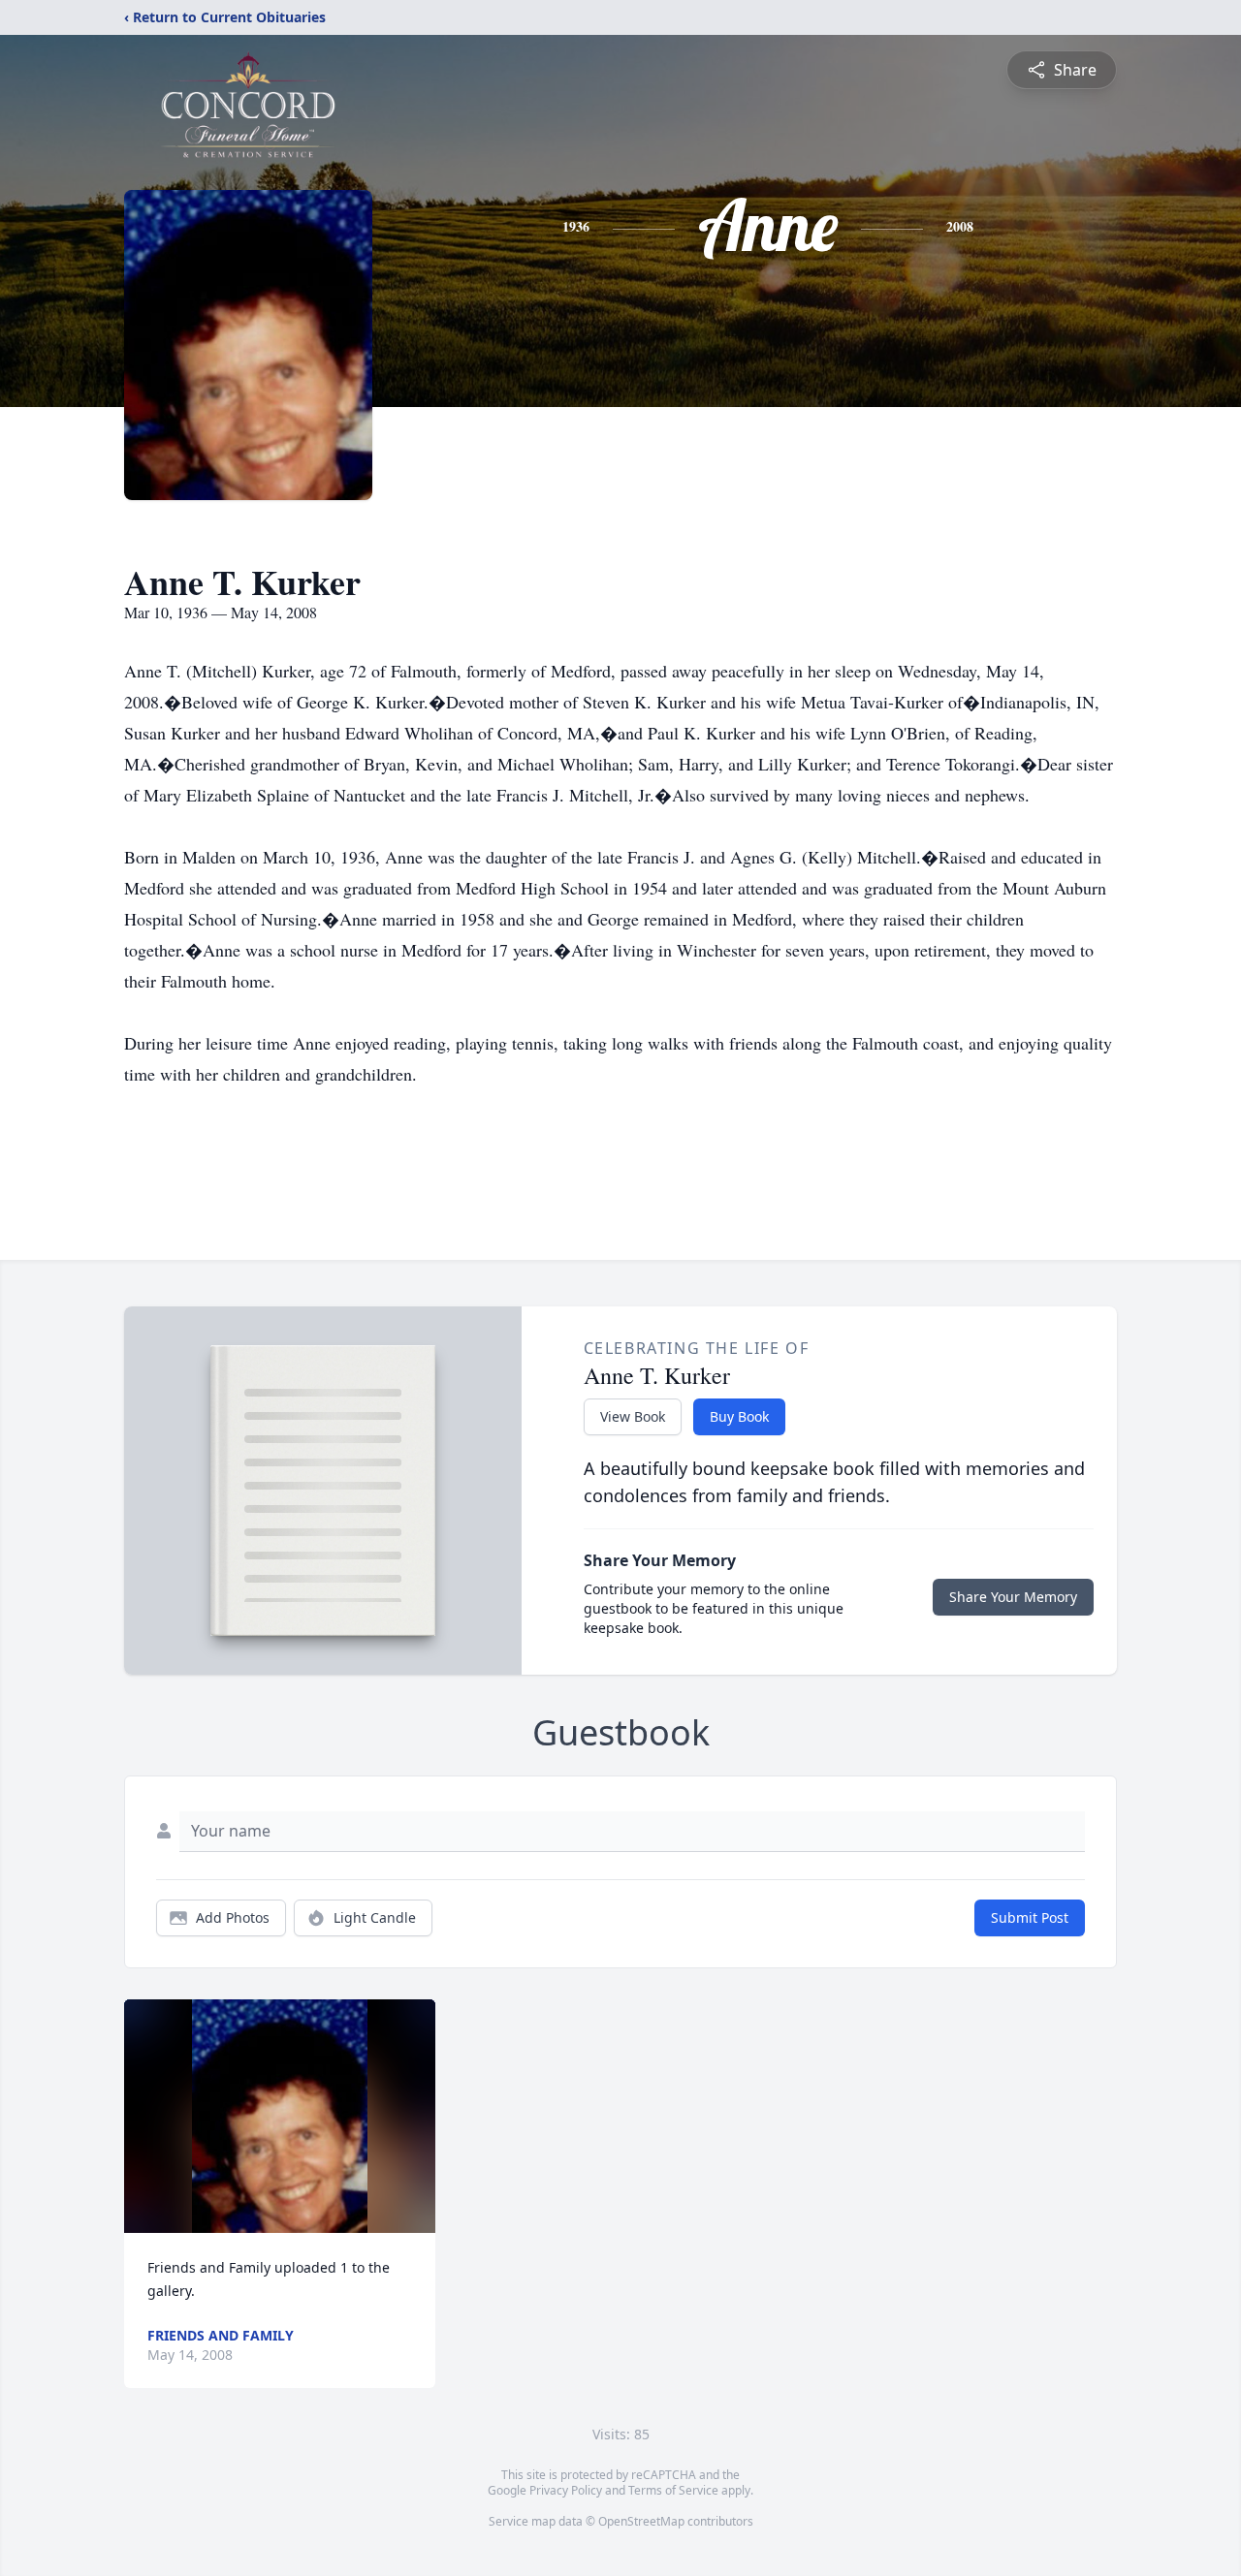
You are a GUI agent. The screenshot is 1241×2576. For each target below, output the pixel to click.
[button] (280, 2116)
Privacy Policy (566, 2490)
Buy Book (739, 1416)
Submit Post (1030, 1917)
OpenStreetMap (641, 2521)
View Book (633, 1416)
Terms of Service (673, 2490)
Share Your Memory (1013, 1597)
